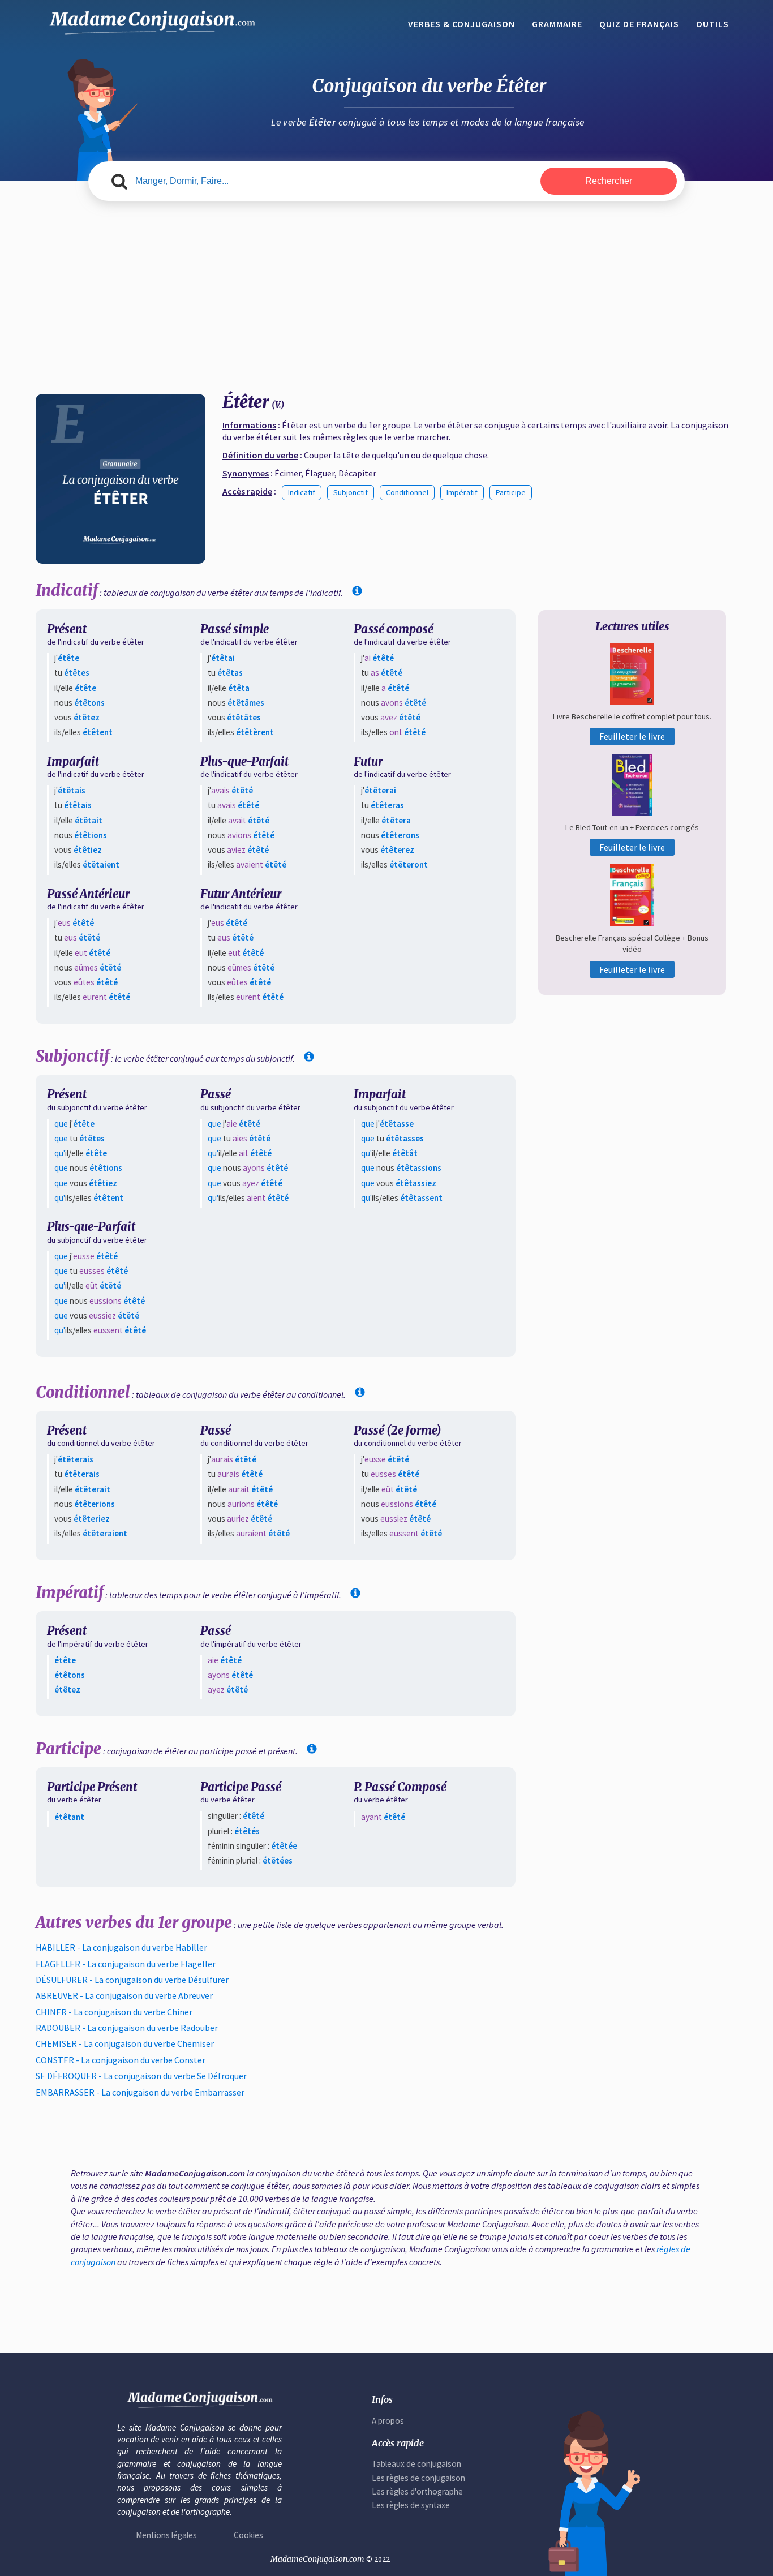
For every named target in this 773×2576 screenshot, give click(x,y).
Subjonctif (351, 492)
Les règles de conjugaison (418, 2478)
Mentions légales (166, 2535)
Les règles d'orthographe (417, 2491)
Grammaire (557, 24)
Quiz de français (639, 24)
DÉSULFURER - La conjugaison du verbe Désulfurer (132, 1980)
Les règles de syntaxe (411, 2505)
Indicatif (302, 492)
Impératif (462, 492)
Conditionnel (407, 492)
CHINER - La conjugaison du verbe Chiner (114, 2012)
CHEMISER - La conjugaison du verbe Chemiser (125, 2043)
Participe (511, 492)
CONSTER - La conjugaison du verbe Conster (121, 2060)
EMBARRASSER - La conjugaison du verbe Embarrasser (140, 2092)
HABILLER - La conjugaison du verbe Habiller (121, 1947)
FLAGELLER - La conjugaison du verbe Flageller (126, 1964)
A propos (388, 2421)
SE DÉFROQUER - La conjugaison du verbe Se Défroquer (141, 2076)
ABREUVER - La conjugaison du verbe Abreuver (124, 1995)
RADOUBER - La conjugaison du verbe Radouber (127, 2028)
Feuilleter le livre (632, 736)
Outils (712, 24)
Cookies (248, 2535)
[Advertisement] (386, 298)
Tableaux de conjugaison (416, 2464)
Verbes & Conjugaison (461, 24)
